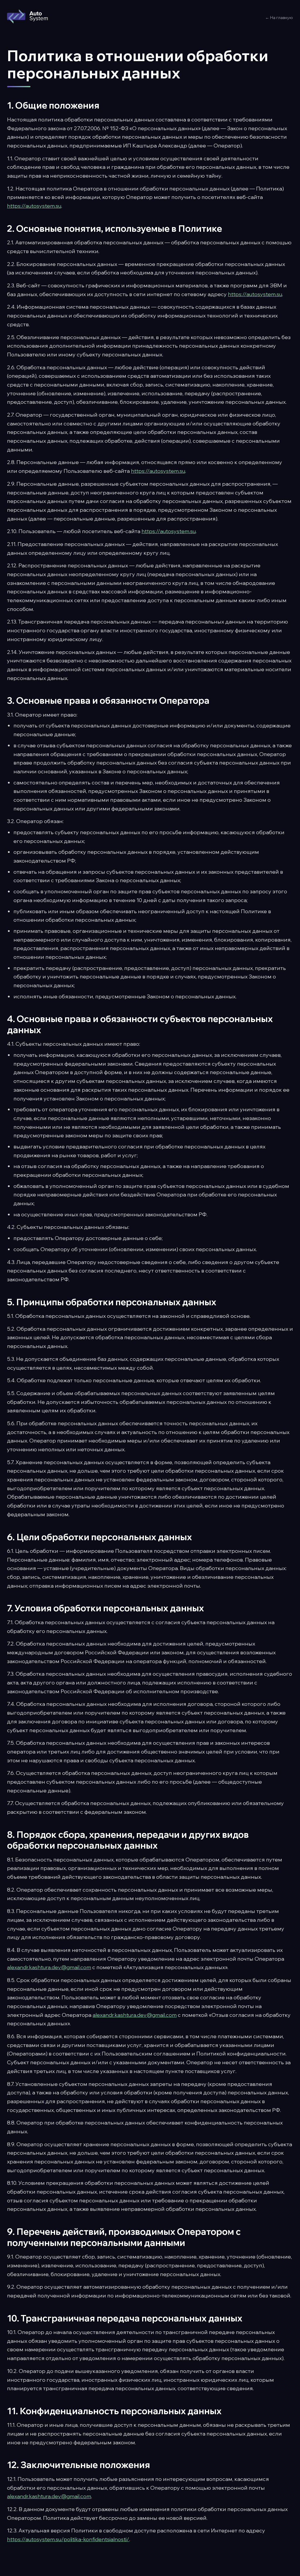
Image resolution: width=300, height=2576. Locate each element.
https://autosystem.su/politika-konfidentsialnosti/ (68, 2539)
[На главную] (27, 18)
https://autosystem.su (34, 206)
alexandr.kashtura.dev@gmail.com (49, 1967)
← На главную (279, 18)
